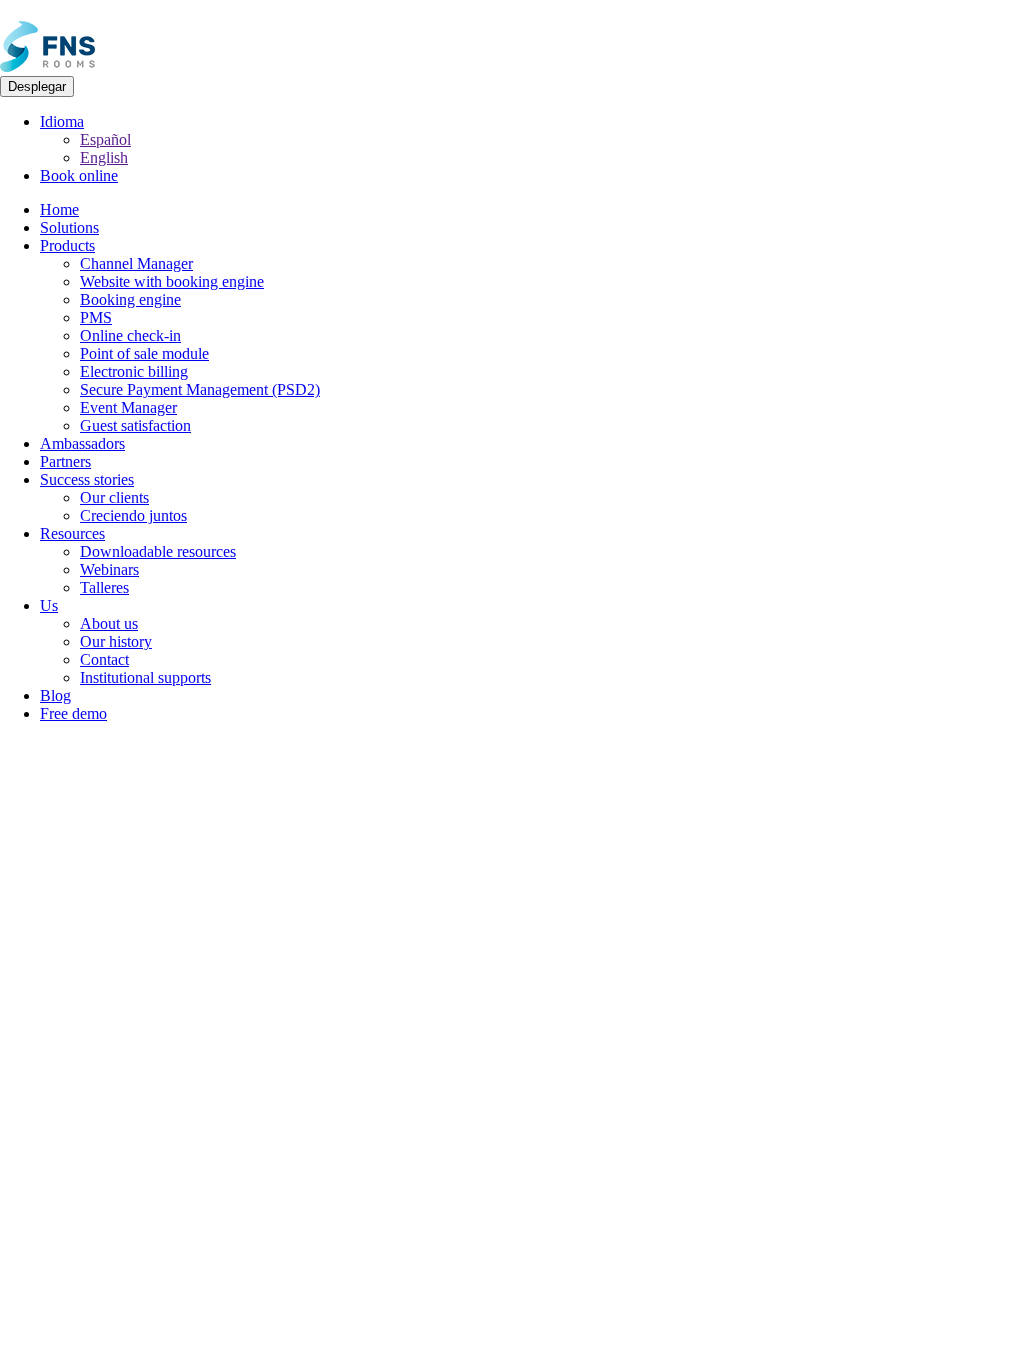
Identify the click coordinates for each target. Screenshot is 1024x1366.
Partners (65, 461)
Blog (55, 695)
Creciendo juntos (133, 515)
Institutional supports (145, 677)
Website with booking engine (172, 281)
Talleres (104, 587)
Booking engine (130, 299)
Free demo (73, 713)
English (104, 157)
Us (49, 605)
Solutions (69, 227)
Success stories (87, 479)
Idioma (62, 121)
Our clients (114, 497)
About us (109, 623)
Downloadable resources (158, 551)
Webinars (109, 569)
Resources (72, 533)
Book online (79, 175)
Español (105, 139)
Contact (104, 659)
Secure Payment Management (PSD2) (200, 389)
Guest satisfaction (135, 425)
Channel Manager (136, 263)
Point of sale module (144, 353)
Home (59, 209)
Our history (116, 641)
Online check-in (130, 335)
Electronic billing (134, 371)
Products (67, 245)
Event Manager (128, 407)
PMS (96, 317)
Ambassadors (82, 443)
